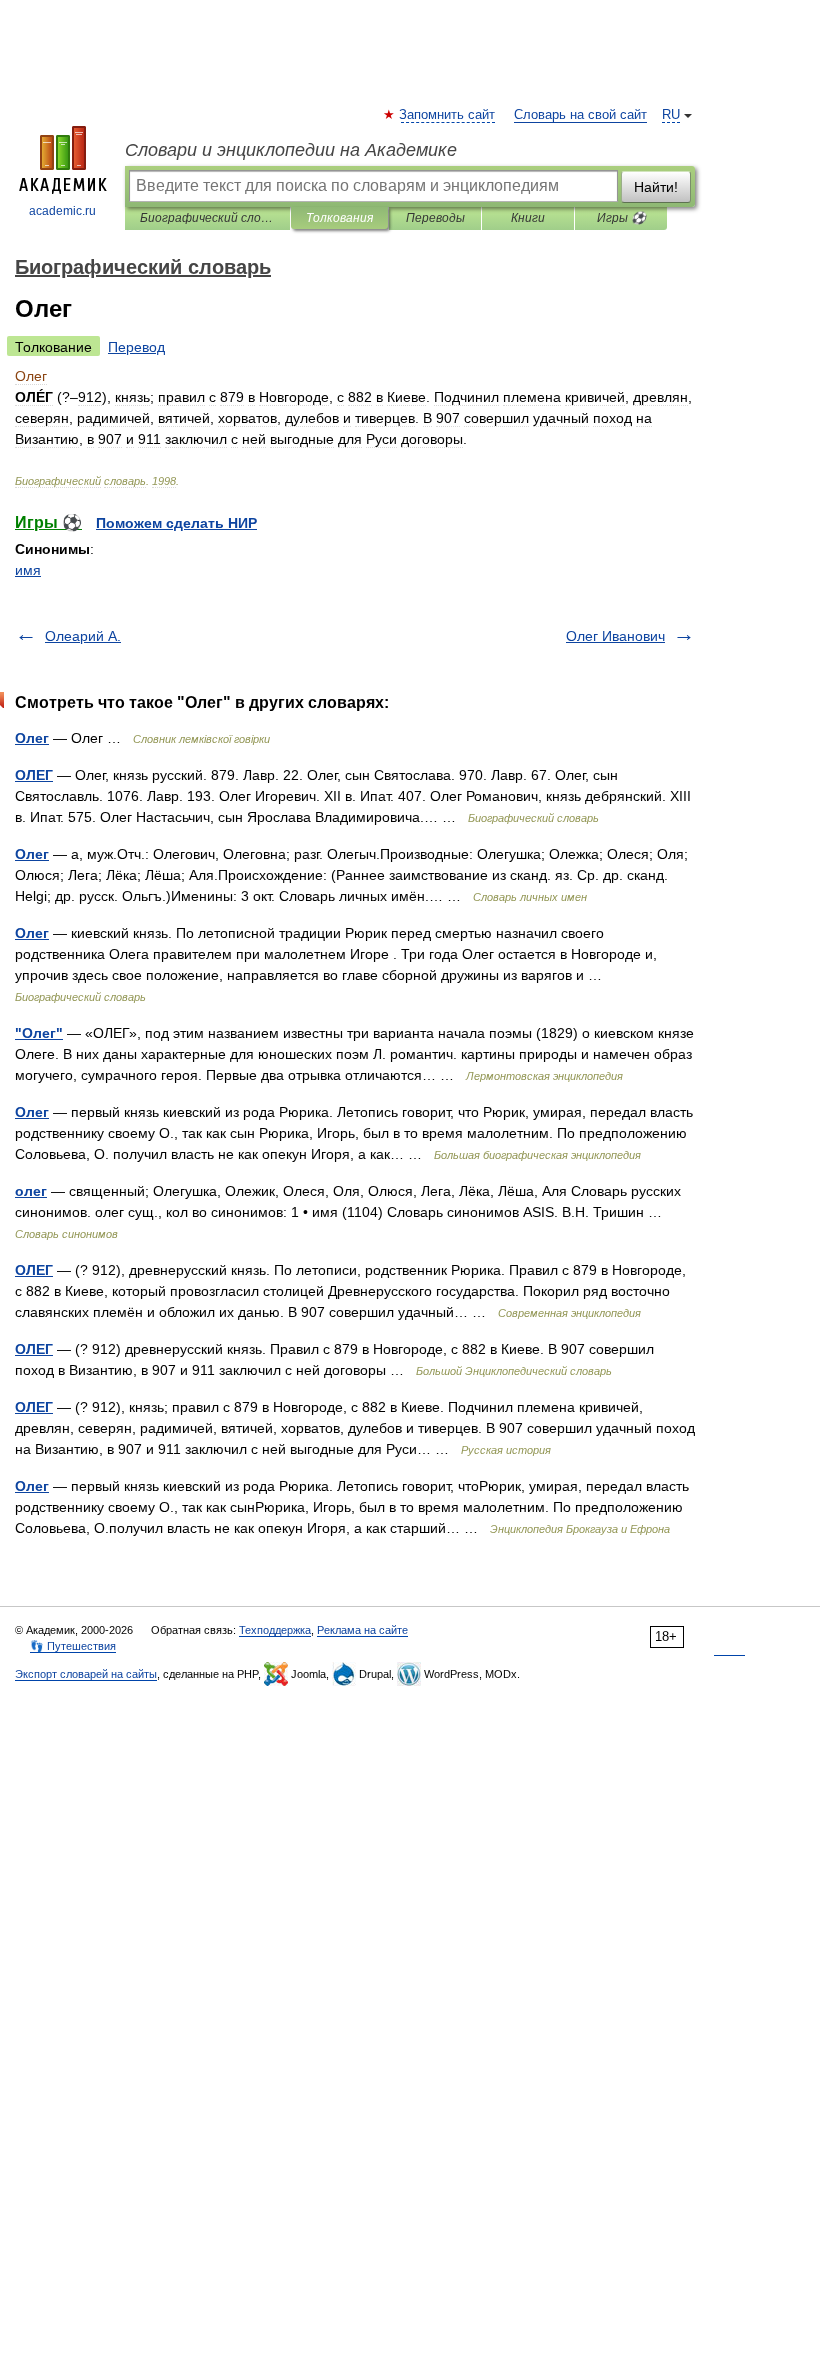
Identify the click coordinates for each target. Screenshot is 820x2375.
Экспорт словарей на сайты (86, 1674)
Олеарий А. (83, 636)
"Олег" (39, 1033)
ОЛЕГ (34, 775)
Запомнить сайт (448, 115)
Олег (32, 738)
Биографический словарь (207, 218)
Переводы (435, 218)
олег (31, 1191)
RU (671, 115)
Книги (528, 218)
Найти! (656, 187)
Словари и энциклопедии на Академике (291, 150)
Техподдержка (275, 1630)
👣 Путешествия (73, 1646)
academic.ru (62, 211)
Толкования (339, 218)
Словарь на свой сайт (580, 115)
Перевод (136, 347)
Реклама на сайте (362, 1630)
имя (28, 570)
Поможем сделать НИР (176, 523)
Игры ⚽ (621, 218)
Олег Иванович (615, 636)
